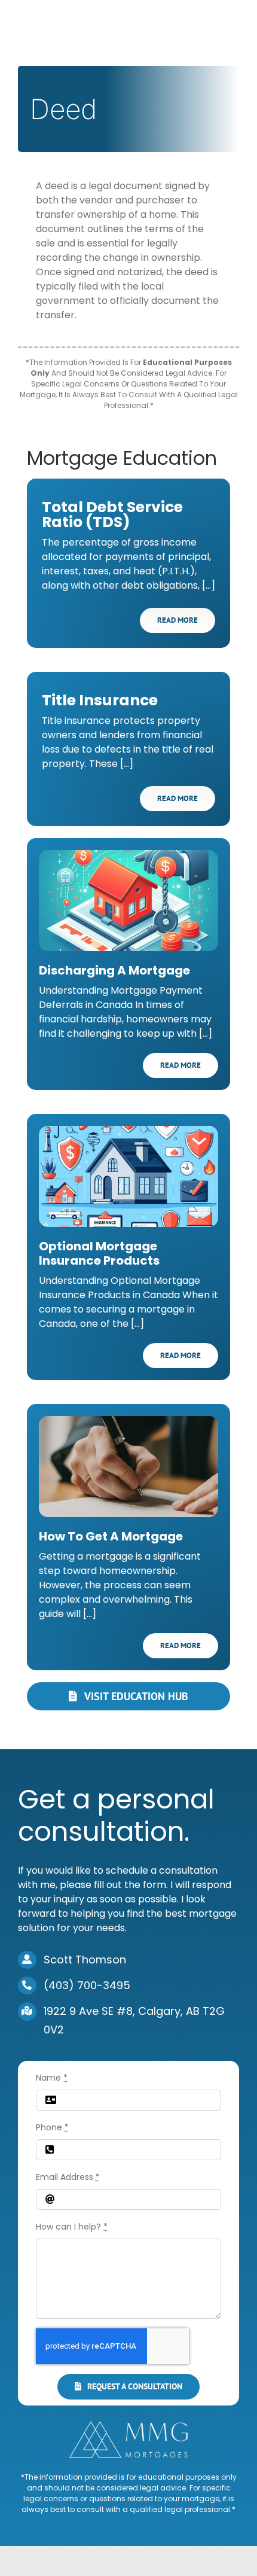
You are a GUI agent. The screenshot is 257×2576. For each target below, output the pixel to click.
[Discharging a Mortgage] (128, 901)
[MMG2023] (128, 2425)
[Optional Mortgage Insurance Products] (128, 1176)
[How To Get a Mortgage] (128, 1467)
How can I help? (72, 2227)
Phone (52, 2127)
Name (52, 2078)
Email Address (68, 2177)
